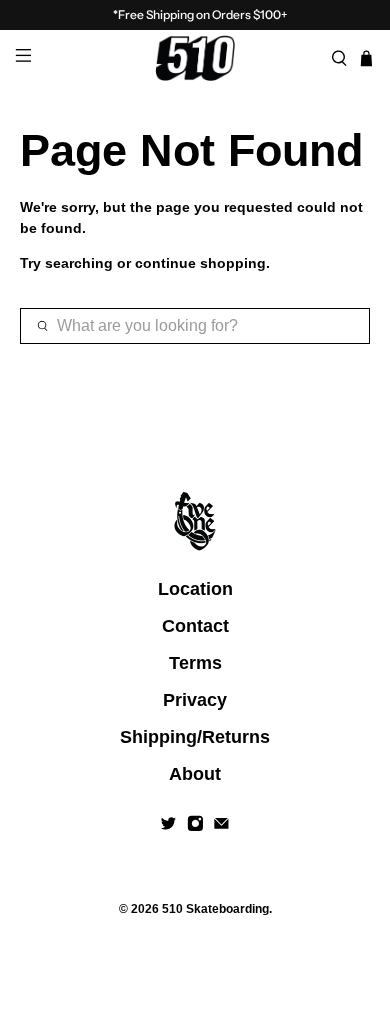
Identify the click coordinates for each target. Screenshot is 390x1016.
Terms (195, 663)
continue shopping (200, 263)
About (195, 774)
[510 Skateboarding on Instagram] (195, 826)
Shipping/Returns (195, 737)
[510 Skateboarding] (195, 58)
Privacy (195, 700)
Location (195, 589)
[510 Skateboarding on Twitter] (168, 826)
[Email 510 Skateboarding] (221, 826)
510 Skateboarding (215, 908)
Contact (195, 626)
